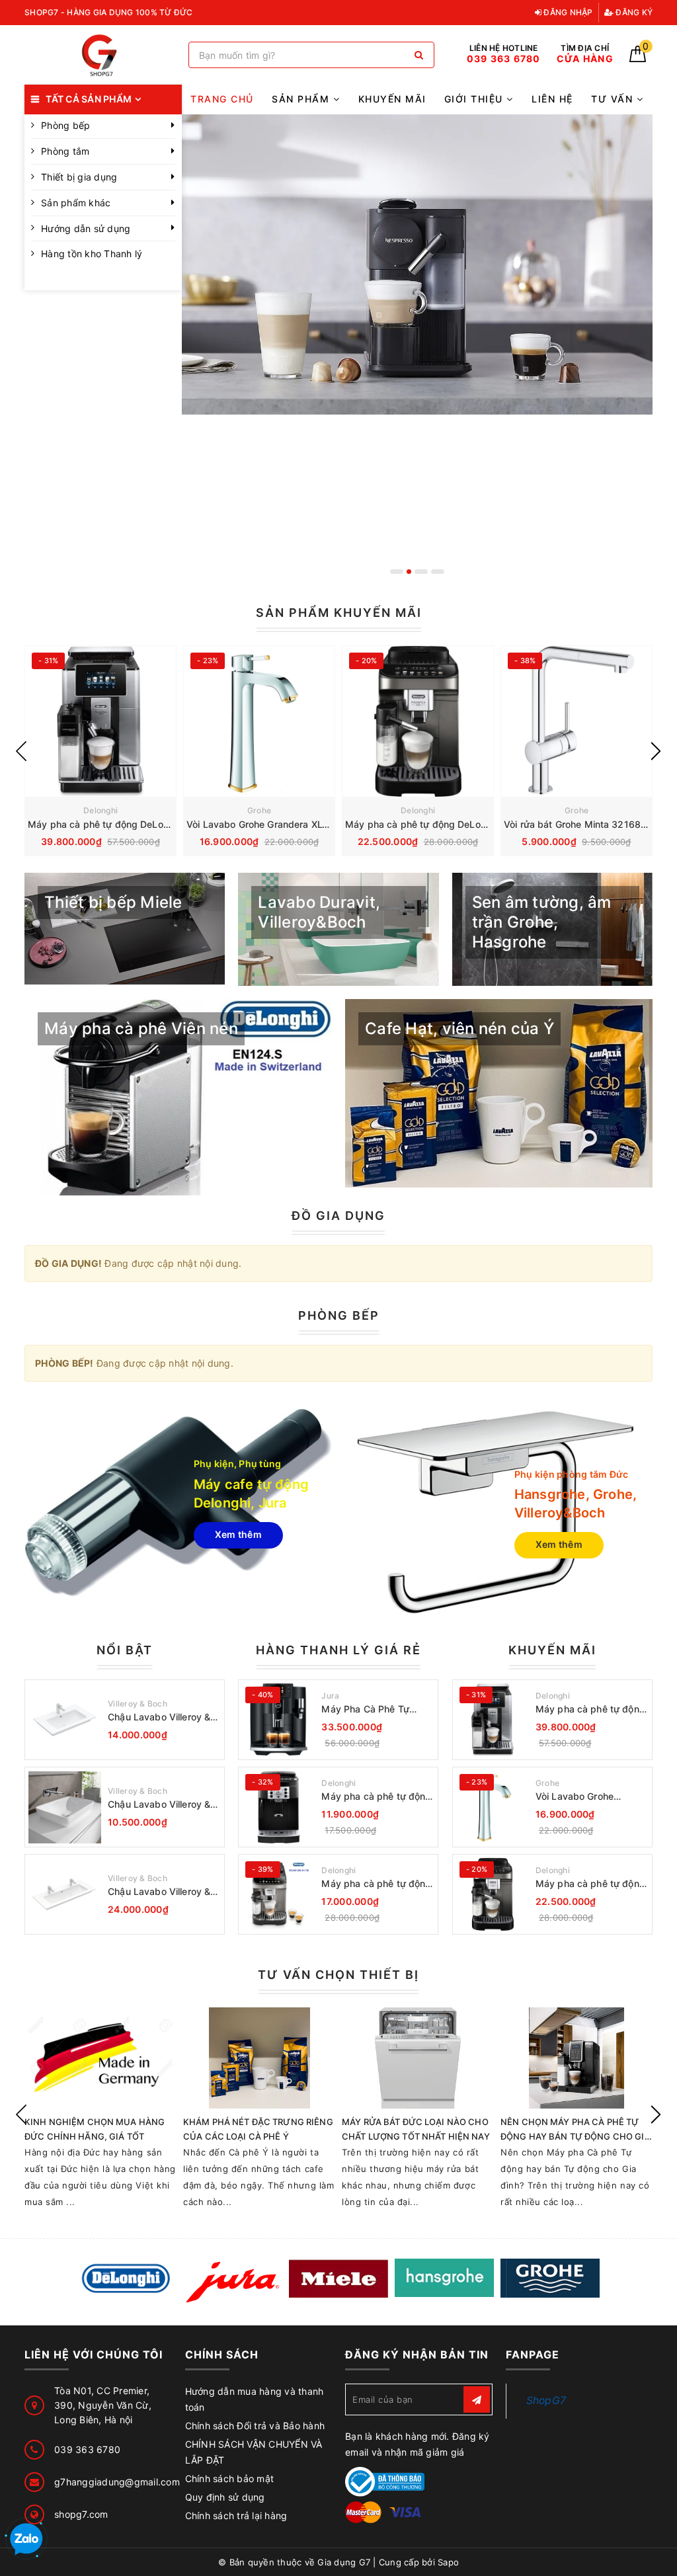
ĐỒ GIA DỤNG (338, 1216)
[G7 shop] (418, 349)
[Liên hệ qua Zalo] (26, 2540)
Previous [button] (21, 751)
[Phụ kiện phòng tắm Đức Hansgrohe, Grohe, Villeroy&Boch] (499, 1513)
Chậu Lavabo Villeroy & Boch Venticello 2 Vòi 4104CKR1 (159, 1892)
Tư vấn (614, 99)
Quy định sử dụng (225, 2497)
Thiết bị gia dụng (79, 177)
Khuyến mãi (392, 99)
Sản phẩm (302, 99)
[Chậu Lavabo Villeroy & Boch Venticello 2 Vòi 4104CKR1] (65, 1894)
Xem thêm (238, 1534)
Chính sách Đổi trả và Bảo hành (255, 2426)
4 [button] (438, 572)
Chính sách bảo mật (230, 2478)
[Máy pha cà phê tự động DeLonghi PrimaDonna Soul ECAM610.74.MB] (100, 721)
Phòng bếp (65, 125)
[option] (418, 349)
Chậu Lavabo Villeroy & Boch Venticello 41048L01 (159, 1717)
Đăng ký (633, 12)
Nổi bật (125, 1650)
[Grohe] (550, 2278)
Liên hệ (552, 99)
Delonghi (100, 810)
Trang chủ (222, 99)
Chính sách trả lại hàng (236, 2516)
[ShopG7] (103, 55)
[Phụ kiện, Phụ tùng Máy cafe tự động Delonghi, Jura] (178, 1503)
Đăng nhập (567, 12)
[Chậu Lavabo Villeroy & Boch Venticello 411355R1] (65, 1807)
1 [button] (397, 572)
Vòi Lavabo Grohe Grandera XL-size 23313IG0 (289, 824)
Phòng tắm (65, 151)
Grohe (259, 810)
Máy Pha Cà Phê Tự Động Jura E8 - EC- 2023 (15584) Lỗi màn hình (378, 1710)
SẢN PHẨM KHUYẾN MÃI (339, 613)
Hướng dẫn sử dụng (86, 228)
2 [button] (413, 572)
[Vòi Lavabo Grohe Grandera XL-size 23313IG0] (259, 721)
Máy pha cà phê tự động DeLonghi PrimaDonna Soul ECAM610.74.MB (590, 1710)
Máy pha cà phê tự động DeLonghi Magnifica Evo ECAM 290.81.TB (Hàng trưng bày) (376, 1884)
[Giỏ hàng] (638, 59)
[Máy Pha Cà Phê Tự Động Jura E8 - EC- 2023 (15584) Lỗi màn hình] (278, 1720)
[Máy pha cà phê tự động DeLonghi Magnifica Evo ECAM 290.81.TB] (418, 721)
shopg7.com (81, 2514)
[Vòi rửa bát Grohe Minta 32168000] (577, 721)
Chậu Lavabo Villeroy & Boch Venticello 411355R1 (159, 1805)
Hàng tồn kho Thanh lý (92, 254)
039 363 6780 (87, 2449)
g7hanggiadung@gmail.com (117, 2482)
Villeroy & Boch (138, 1704)
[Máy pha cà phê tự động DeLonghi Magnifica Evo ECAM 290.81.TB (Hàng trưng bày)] (278, 1894)
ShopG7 (546, 2400)
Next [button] (656, 751)
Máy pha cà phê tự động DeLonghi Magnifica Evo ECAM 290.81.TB (590, 1884)
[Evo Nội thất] (127, 2279)
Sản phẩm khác (76, 203)
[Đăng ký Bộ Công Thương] (385, 2480)
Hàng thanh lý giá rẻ (338, 1650)
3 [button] (425, 572)
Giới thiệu (476, 99)
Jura (330, 1696)
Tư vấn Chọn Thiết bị (338, 1975)
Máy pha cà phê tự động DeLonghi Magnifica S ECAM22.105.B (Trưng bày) (376, 1797)
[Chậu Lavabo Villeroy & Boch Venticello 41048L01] (65, 1720)
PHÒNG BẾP (339, 1315)
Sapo (448, 2562)
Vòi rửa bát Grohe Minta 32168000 (581, 824)
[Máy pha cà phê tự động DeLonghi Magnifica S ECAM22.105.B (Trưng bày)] (278, 1807)
